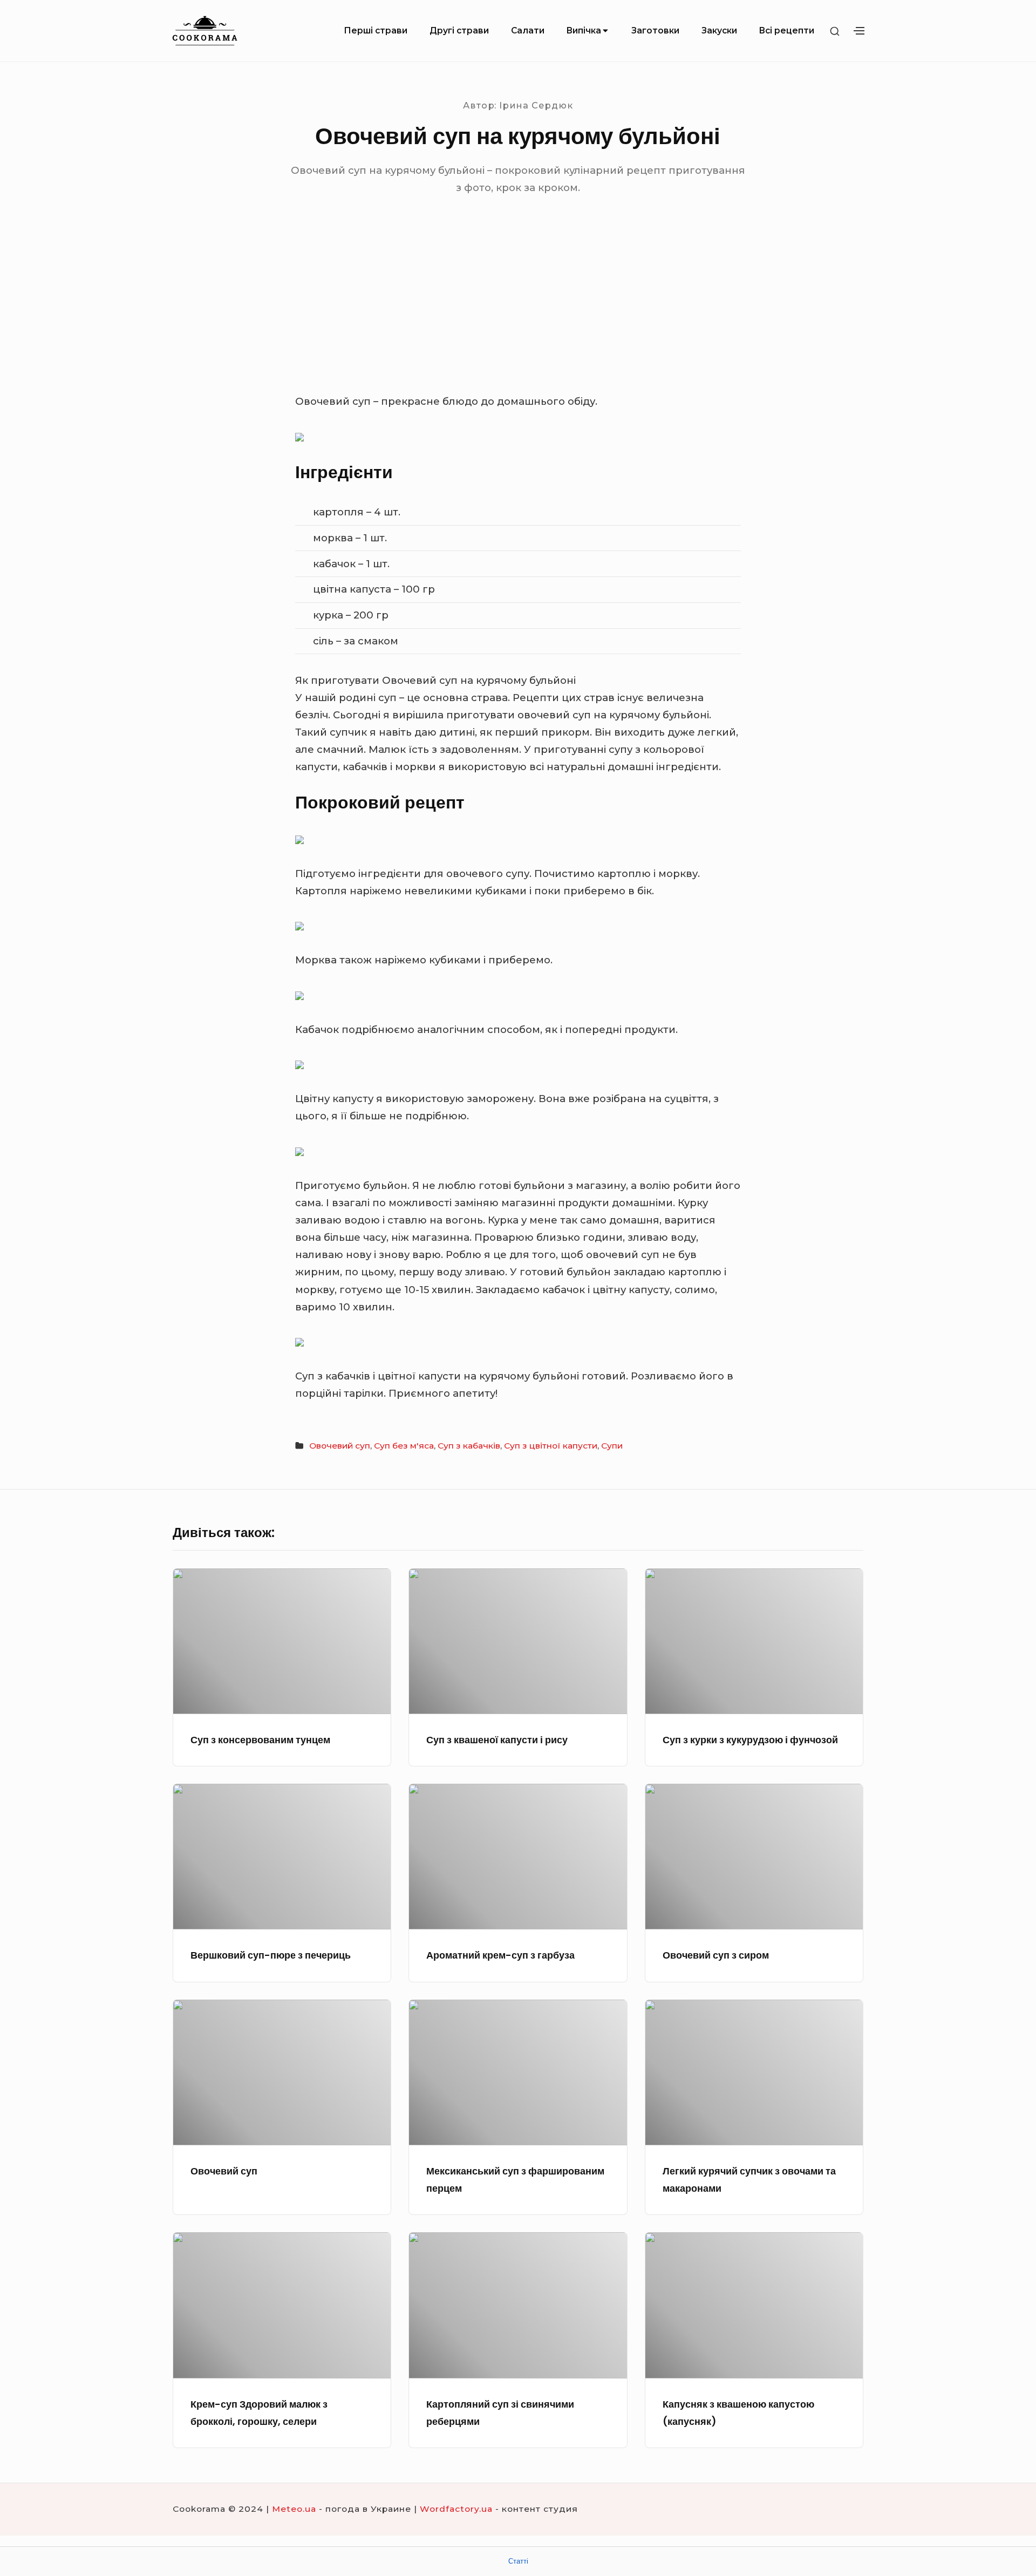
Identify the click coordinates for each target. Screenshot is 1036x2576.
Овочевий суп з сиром (716, 1955)
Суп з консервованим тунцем (260, 1740)
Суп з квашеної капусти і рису (497, 1740)
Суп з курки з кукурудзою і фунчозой (750, 1740)
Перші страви (376, 30)
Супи (612, 1446)
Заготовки (655, 30)
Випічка (584, 30)
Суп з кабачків (469, 1446)
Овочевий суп (340, 1446)
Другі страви (459, 30)
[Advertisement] (518, 312)
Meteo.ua (294, 2509)
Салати (528, 30)
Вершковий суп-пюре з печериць (271, 1955)
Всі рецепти (786, 30)
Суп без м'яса (404, 1446)
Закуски (719, 30)
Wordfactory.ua (456, 2509)
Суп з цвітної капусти (551, 1446)
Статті (518, 2561)
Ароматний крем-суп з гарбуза (500, 1955)
